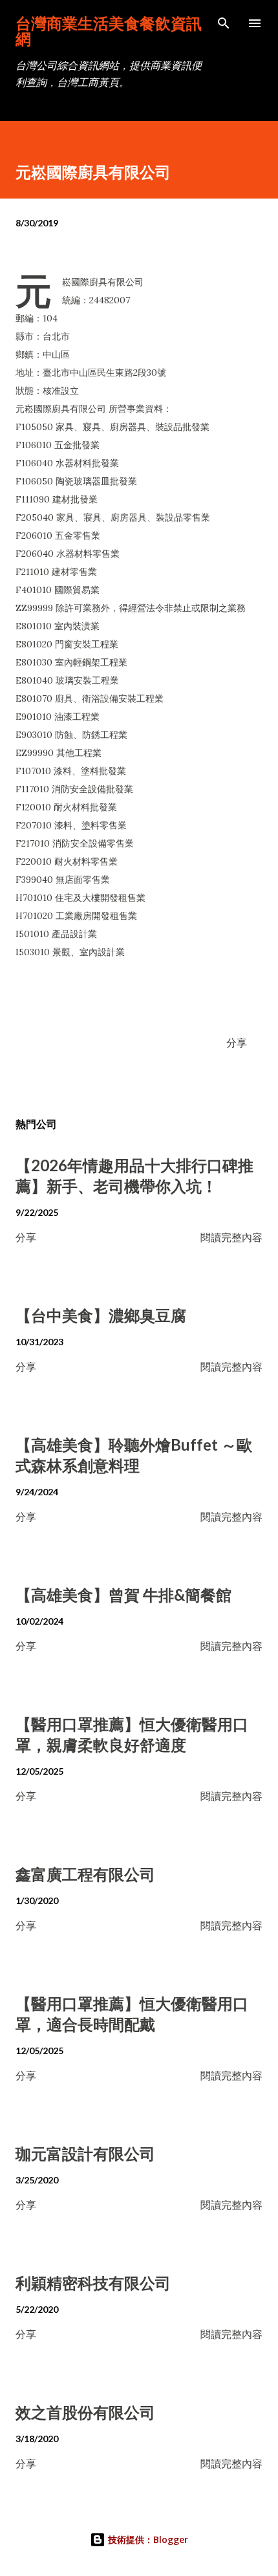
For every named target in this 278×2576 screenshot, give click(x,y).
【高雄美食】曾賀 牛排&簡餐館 (123, 1595)
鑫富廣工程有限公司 (85, 1874)
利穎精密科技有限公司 (93, 2283)
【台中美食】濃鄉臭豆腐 (101, 1315)
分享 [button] (237, 1042)
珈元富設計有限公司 (85, 2153)
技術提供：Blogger (147, 2539)
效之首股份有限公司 (85, 2412)
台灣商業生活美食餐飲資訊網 (109, 31)
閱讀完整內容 (231, 1237)
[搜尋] (224, 23)
